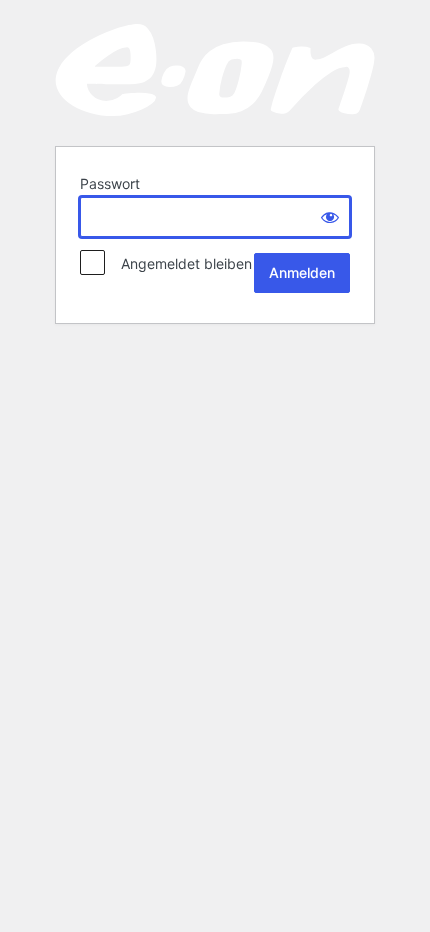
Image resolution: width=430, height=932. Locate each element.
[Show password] (330, 217)
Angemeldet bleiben (180, 263)
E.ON (215, 72)
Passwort (110, 183)
